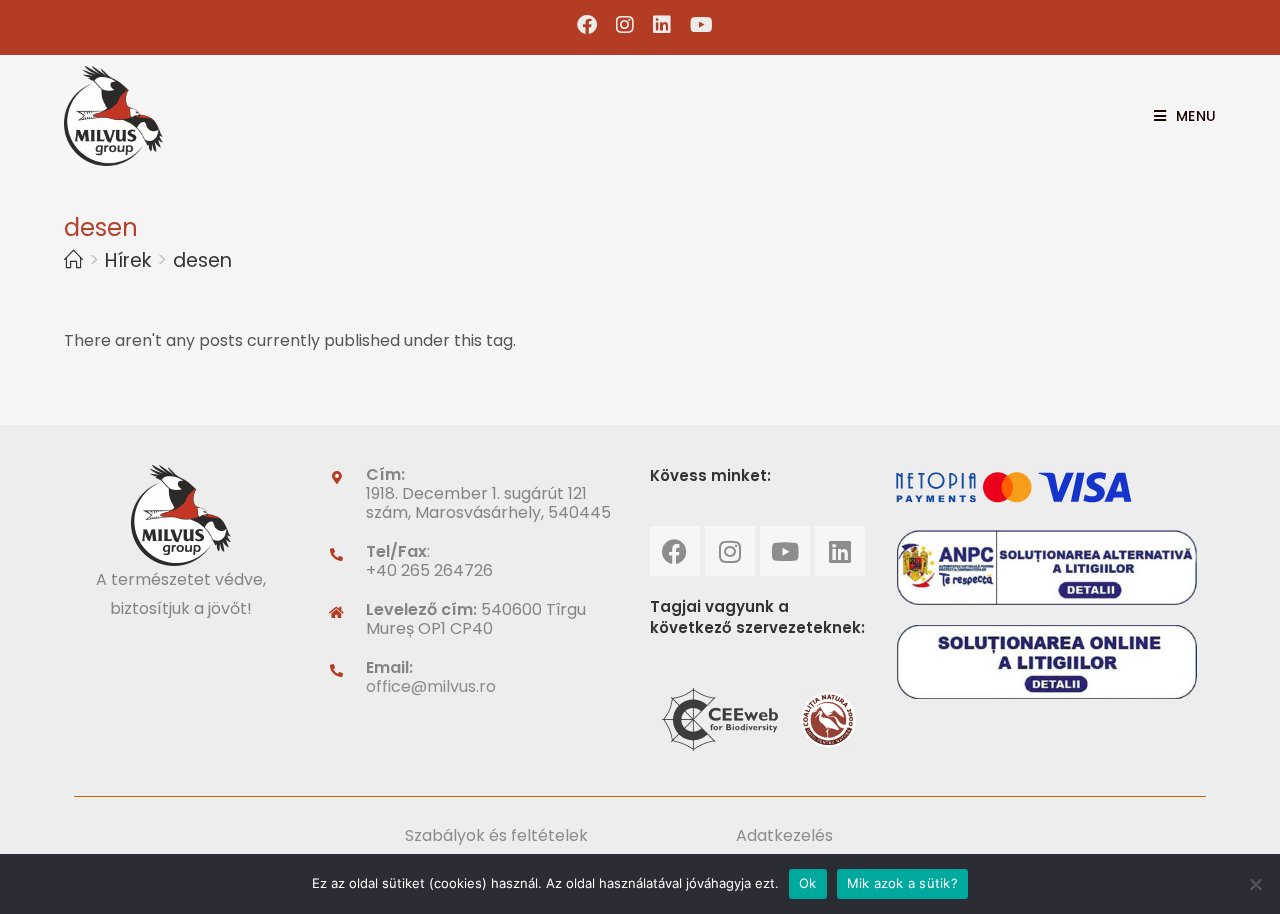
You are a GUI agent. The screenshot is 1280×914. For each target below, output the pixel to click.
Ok (808, 883)
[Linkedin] (840, 551)
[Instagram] (730, 551)
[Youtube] (785, 551)
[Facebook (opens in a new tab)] (587, 25)
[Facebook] (675, 551)
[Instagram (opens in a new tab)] (625, 25)
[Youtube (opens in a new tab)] (697, 25)
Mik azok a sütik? (902, 883)
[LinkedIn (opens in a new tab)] (662, 25)
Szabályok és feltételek (496, 835)
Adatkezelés (784, 835)
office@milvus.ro (431, 686)
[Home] (73, 260)
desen (202, 260)
